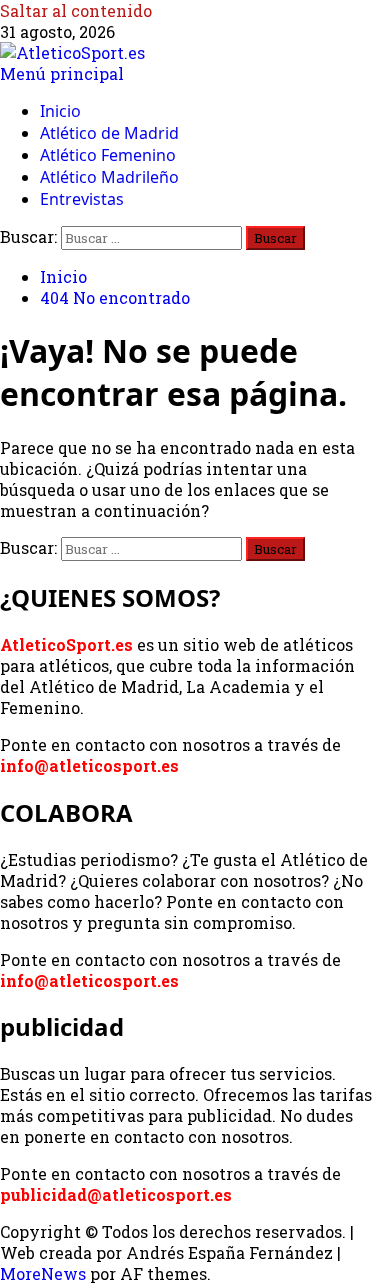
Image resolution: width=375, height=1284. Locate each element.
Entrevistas (82, 199)
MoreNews (43, 1273)
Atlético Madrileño (109, 177)
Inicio (60, 111)
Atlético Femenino (108, 155)
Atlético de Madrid (109, 133)
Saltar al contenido (76, 10)
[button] (62, 73)
